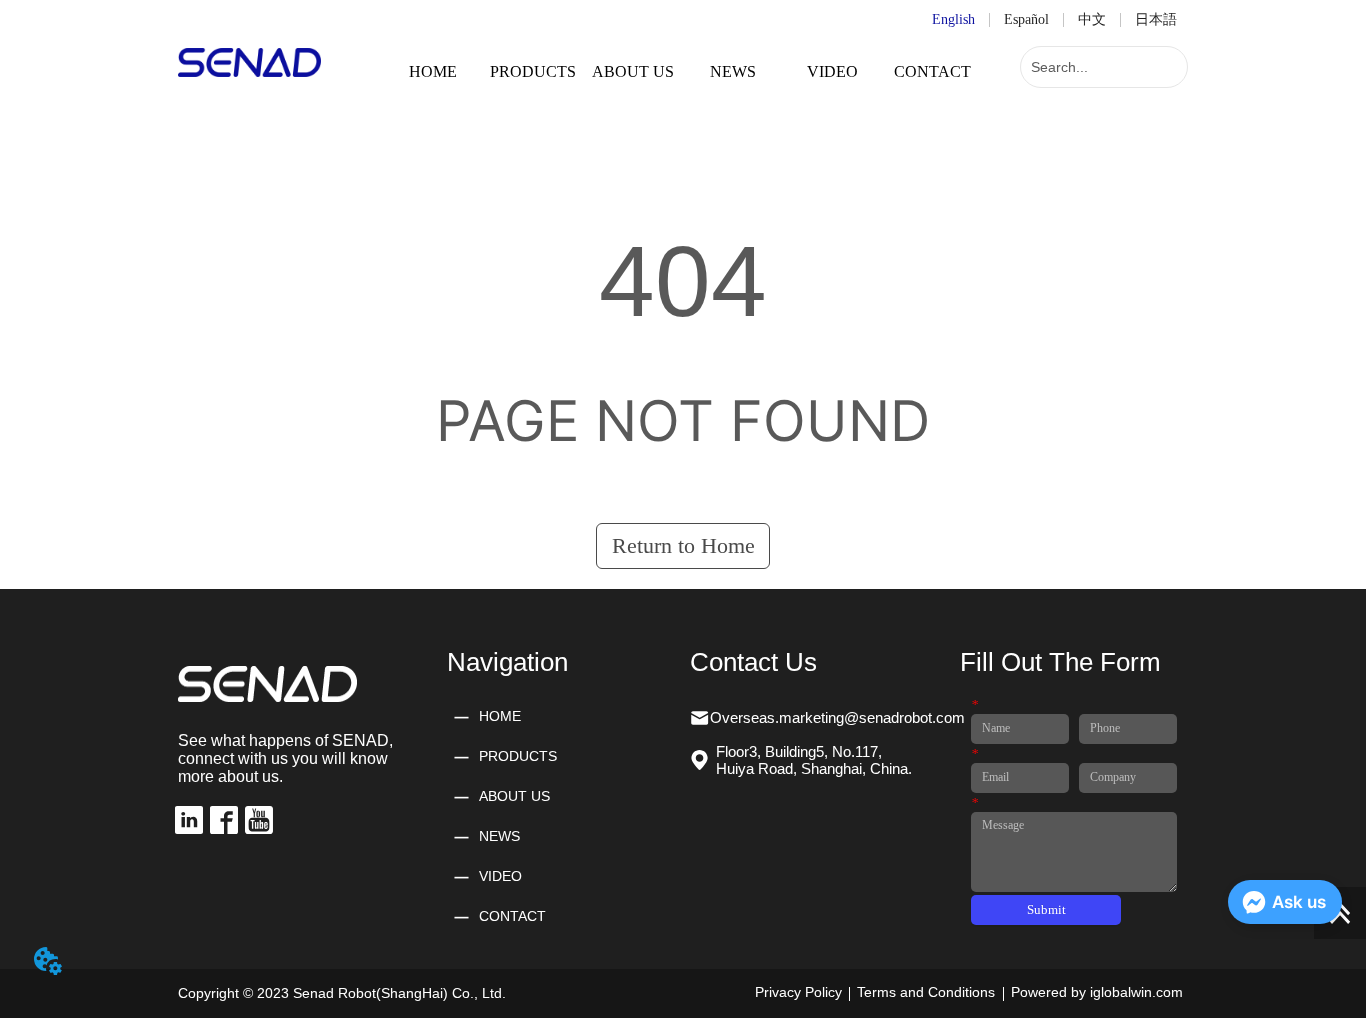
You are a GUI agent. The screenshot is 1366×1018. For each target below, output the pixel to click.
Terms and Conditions (926, 992)
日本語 (1156, 19)
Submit (1046, 909)
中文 (1092, 19)
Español (1026, 19)
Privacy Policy (798, 992)
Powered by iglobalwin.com (1097, 992)
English (953, 19)
